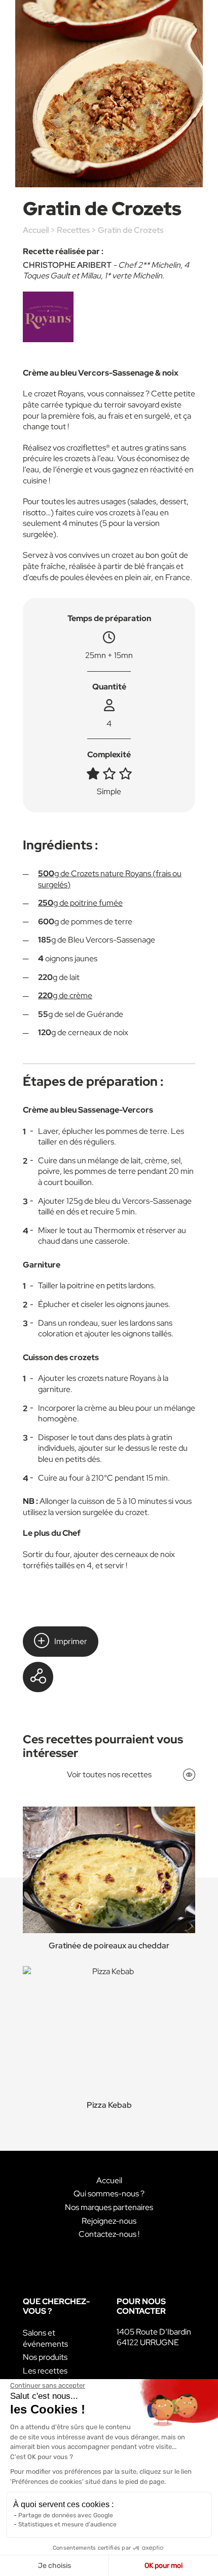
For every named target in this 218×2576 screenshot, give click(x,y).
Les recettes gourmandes (45, 2376)
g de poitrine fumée (80, 903)
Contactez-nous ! (109, 2234)
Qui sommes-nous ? (109, 2194)
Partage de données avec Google (66, 2515)
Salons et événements (45, 2338)
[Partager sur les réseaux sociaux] (38, 1677)
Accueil (36, 230)
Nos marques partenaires (109, 2207)
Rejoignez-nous (109, 2221)
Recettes (73, 230)
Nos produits (45, 2357)
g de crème (65, 995)
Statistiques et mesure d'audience (67, 2524)
